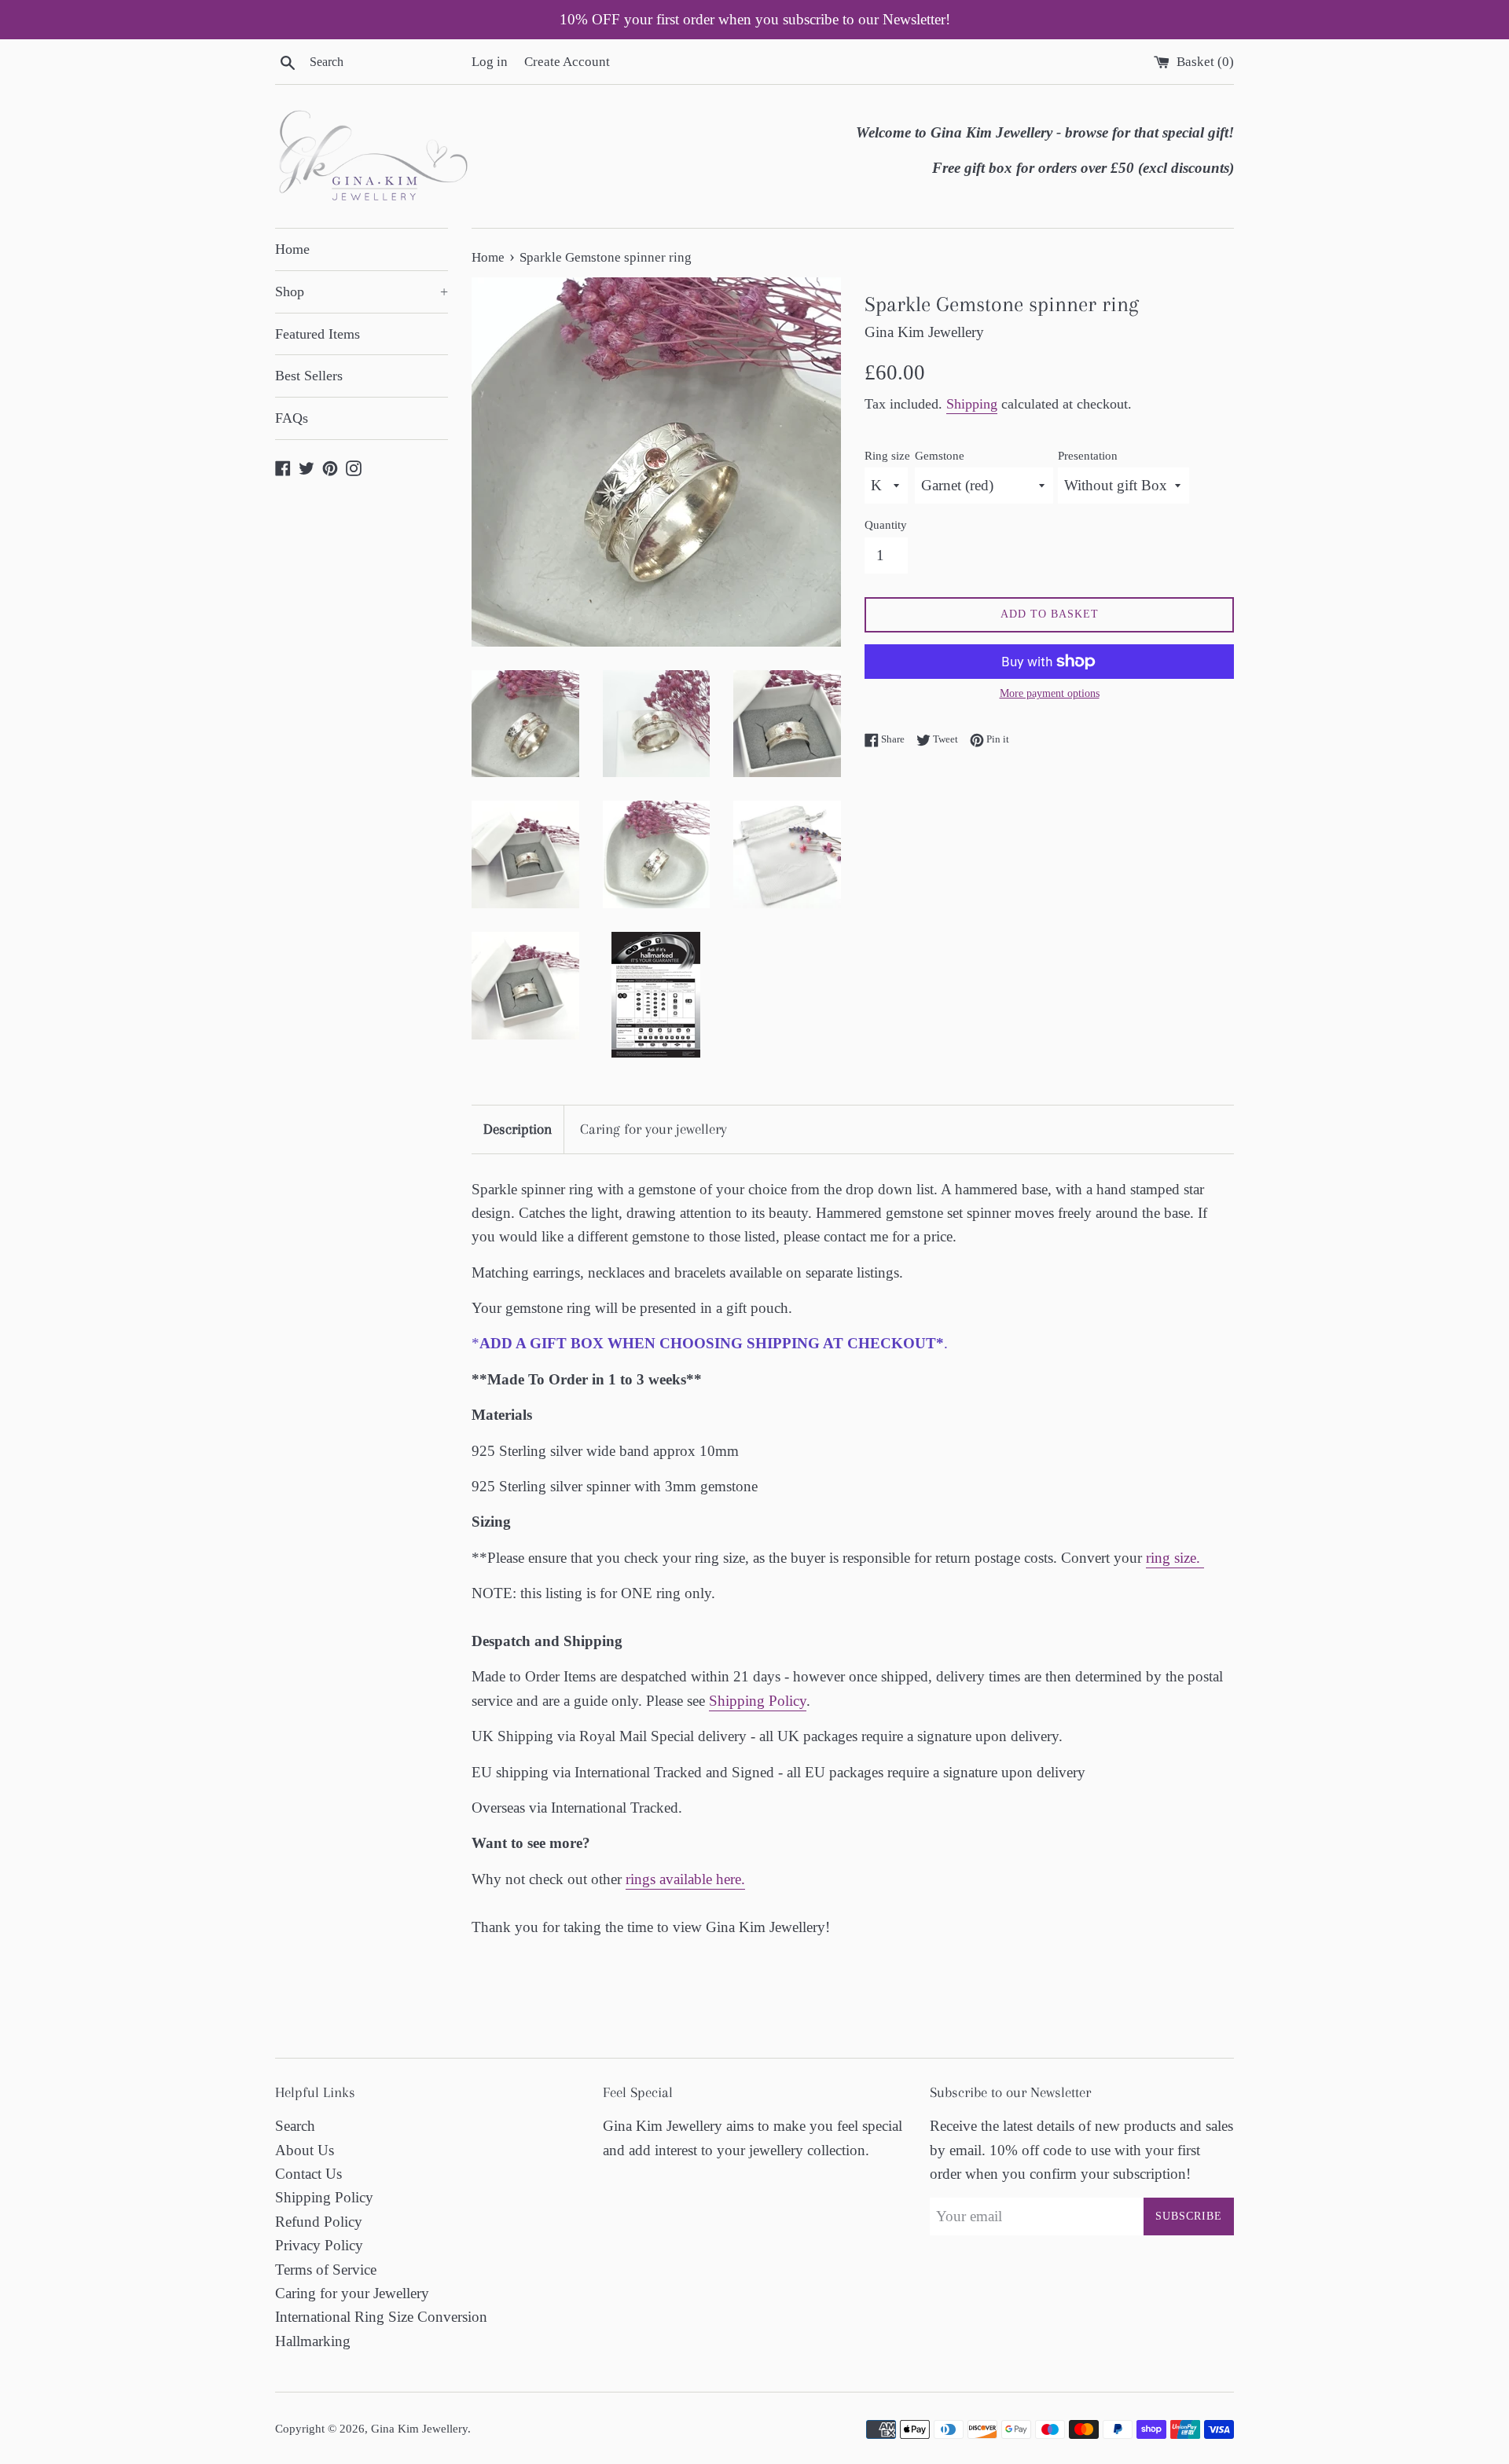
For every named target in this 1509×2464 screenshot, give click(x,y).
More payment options (1050, 693)
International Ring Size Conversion (381, 2317)
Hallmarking (313, 2341)
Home (292, 249)
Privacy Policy (319, 2245)
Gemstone (940, 455)
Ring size (887, 455)
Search (295, 2126)
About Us (305, 2150)
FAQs (292, 418)
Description (518, 1129)
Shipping (972, 404)
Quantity (886, 524)
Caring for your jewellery (654, 1129)
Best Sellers (309, 376)
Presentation (1088, 455)
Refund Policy (319, 2222)
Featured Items (318, 334)
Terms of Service (326, 2270)
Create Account (567, 62)
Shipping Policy (758, 1701)
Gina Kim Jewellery (419, 2428)
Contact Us (308, 2174)
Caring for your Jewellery (352, 2293)
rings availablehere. (685, 1879)
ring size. (1175, 1558)
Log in (490, 62)
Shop (362, 291)
